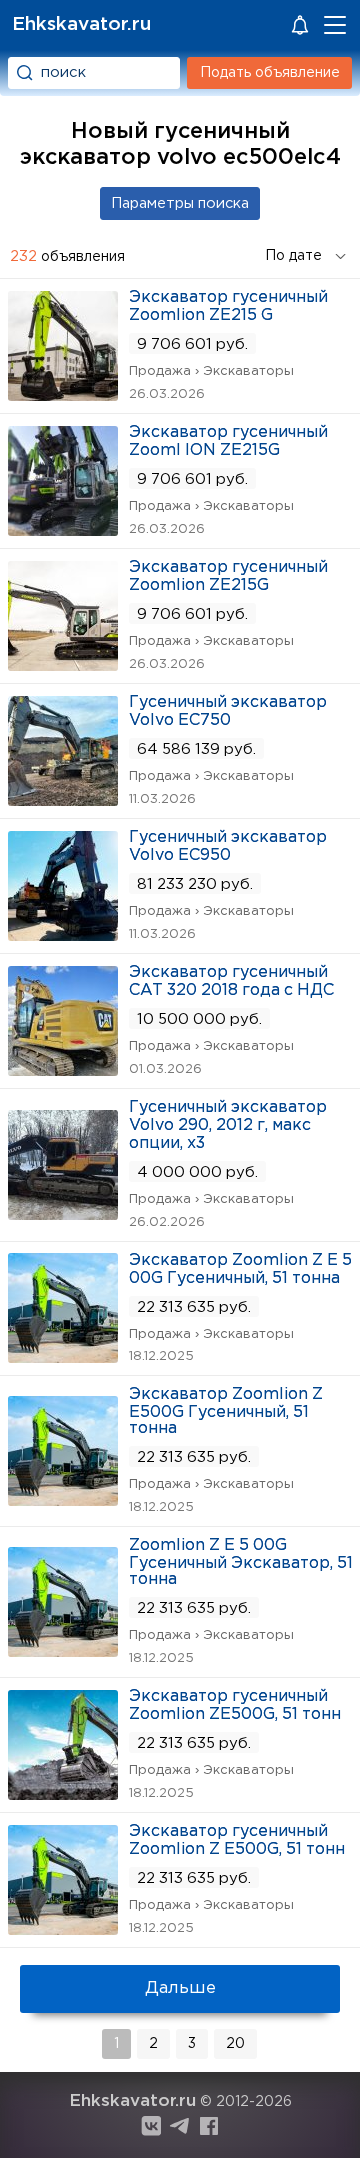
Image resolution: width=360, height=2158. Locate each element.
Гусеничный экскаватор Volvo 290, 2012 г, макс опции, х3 (228, 1125)
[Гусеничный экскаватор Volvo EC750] (63, 799)
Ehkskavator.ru (81, 24)
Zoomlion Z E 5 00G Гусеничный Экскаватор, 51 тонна (241, 1562)
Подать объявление (270, 73)
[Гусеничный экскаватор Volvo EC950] (63, 934)
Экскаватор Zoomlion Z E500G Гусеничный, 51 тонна (226, 1411)
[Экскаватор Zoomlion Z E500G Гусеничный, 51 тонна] (63, 1499)
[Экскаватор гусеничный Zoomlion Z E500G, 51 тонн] (63, 1928)
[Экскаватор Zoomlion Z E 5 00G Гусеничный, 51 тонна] (63, 1356)
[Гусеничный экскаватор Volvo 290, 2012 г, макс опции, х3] (63, 1213)
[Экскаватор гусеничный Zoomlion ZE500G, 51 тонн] (63, 1793)
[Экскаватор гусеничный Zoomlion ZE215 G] (63, 394)
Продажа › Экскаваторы (211, 371)
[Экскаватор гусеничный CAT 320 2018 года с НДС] (63, 1069)
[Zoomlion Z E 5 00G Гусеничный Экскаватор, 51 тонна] (63, 1650)
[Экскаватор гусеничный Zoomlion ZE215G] (63, 664)
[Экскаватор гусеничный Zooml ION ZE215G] (63, 529)
